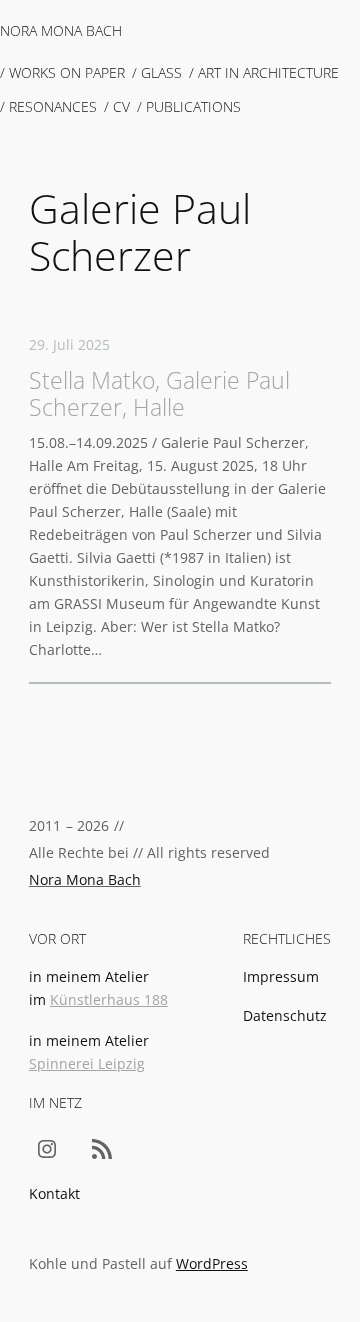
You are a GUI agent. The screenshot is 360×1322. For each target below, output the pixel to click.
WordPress (212, 1263)
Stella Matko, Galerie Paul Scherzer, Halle (159, 394)
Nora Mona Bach (61, 30)
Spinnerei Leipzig (87, 1063)
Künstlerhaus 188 (109, 999)
